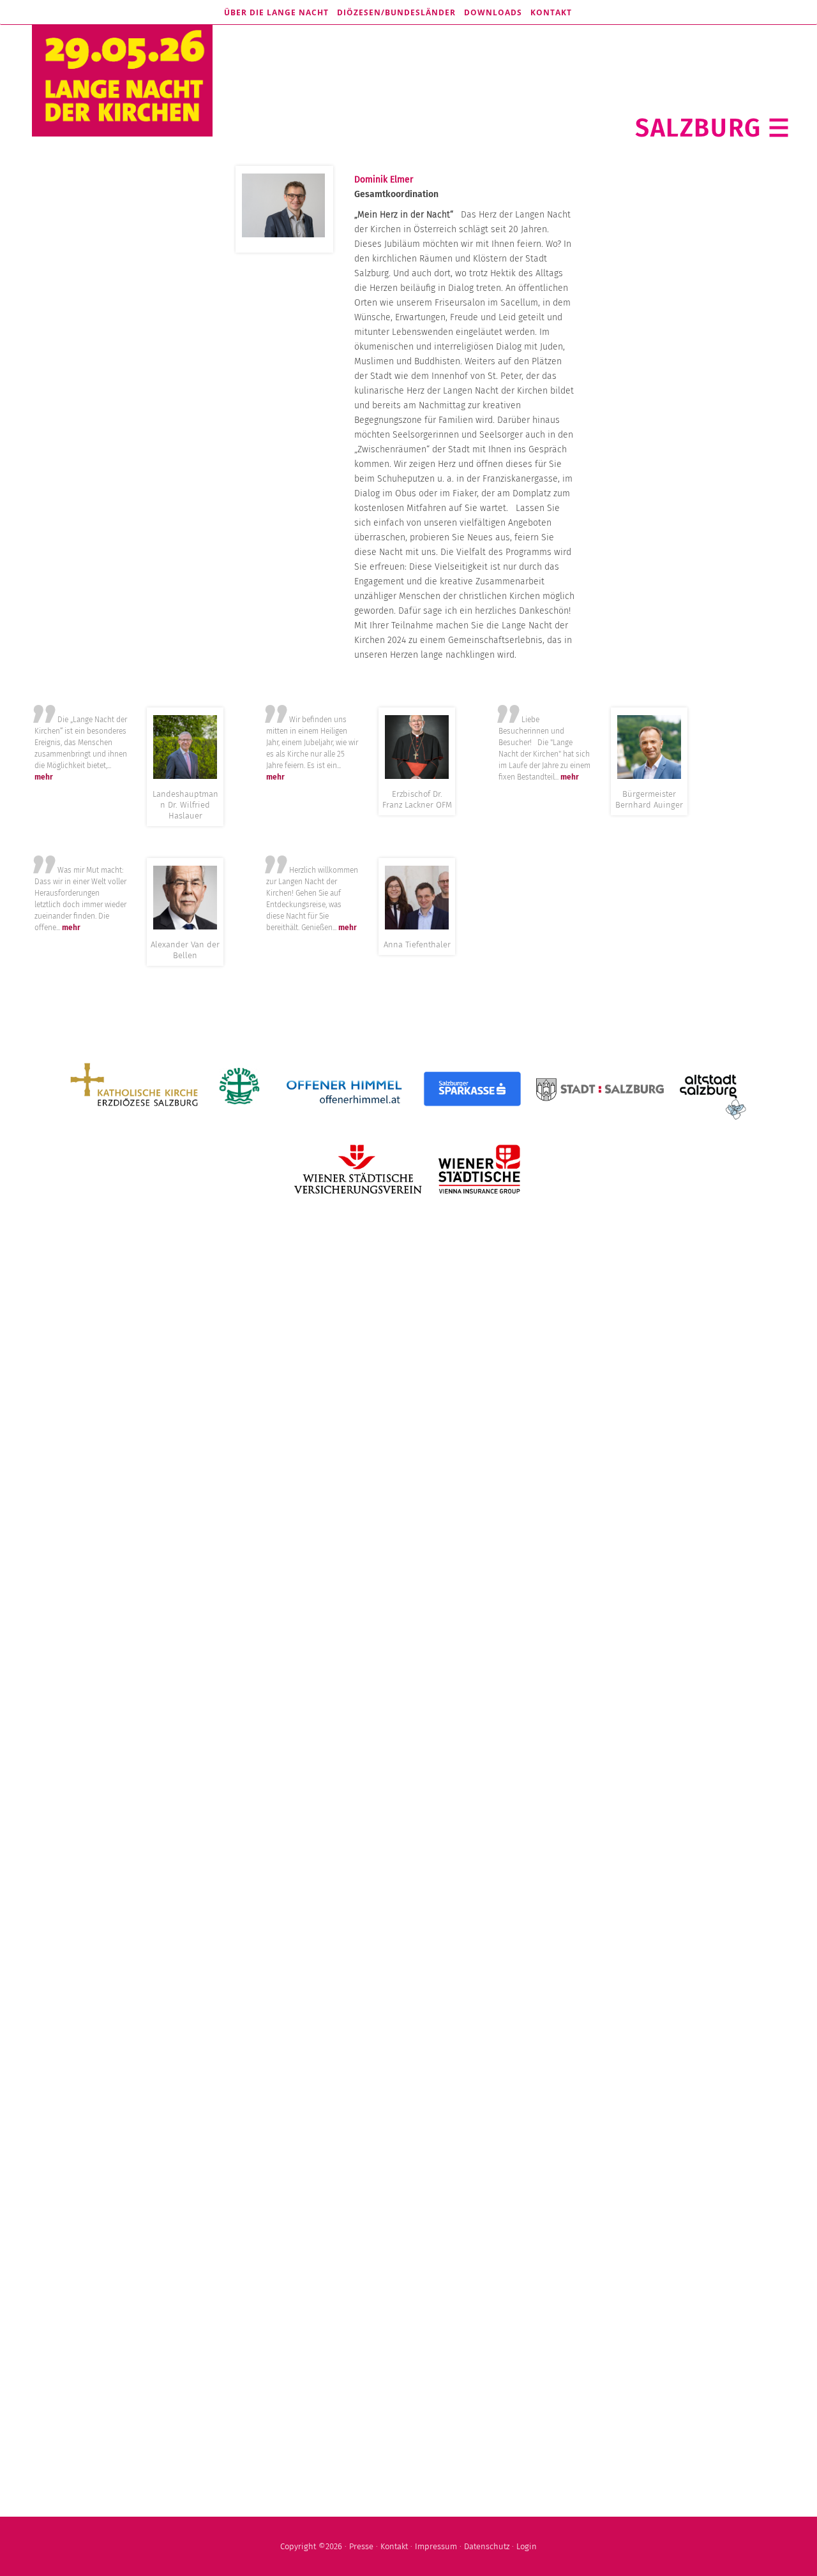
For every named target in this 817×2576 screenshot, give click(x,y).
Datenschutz (487, 2546)
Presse (361, 2546)
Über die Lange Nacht (276, 12)
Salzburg (698, 128)
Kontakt (551, 12)
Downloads (493, 12)
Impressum (436, 2546)
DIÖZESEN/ (396, 12)
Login (527, 2546)
